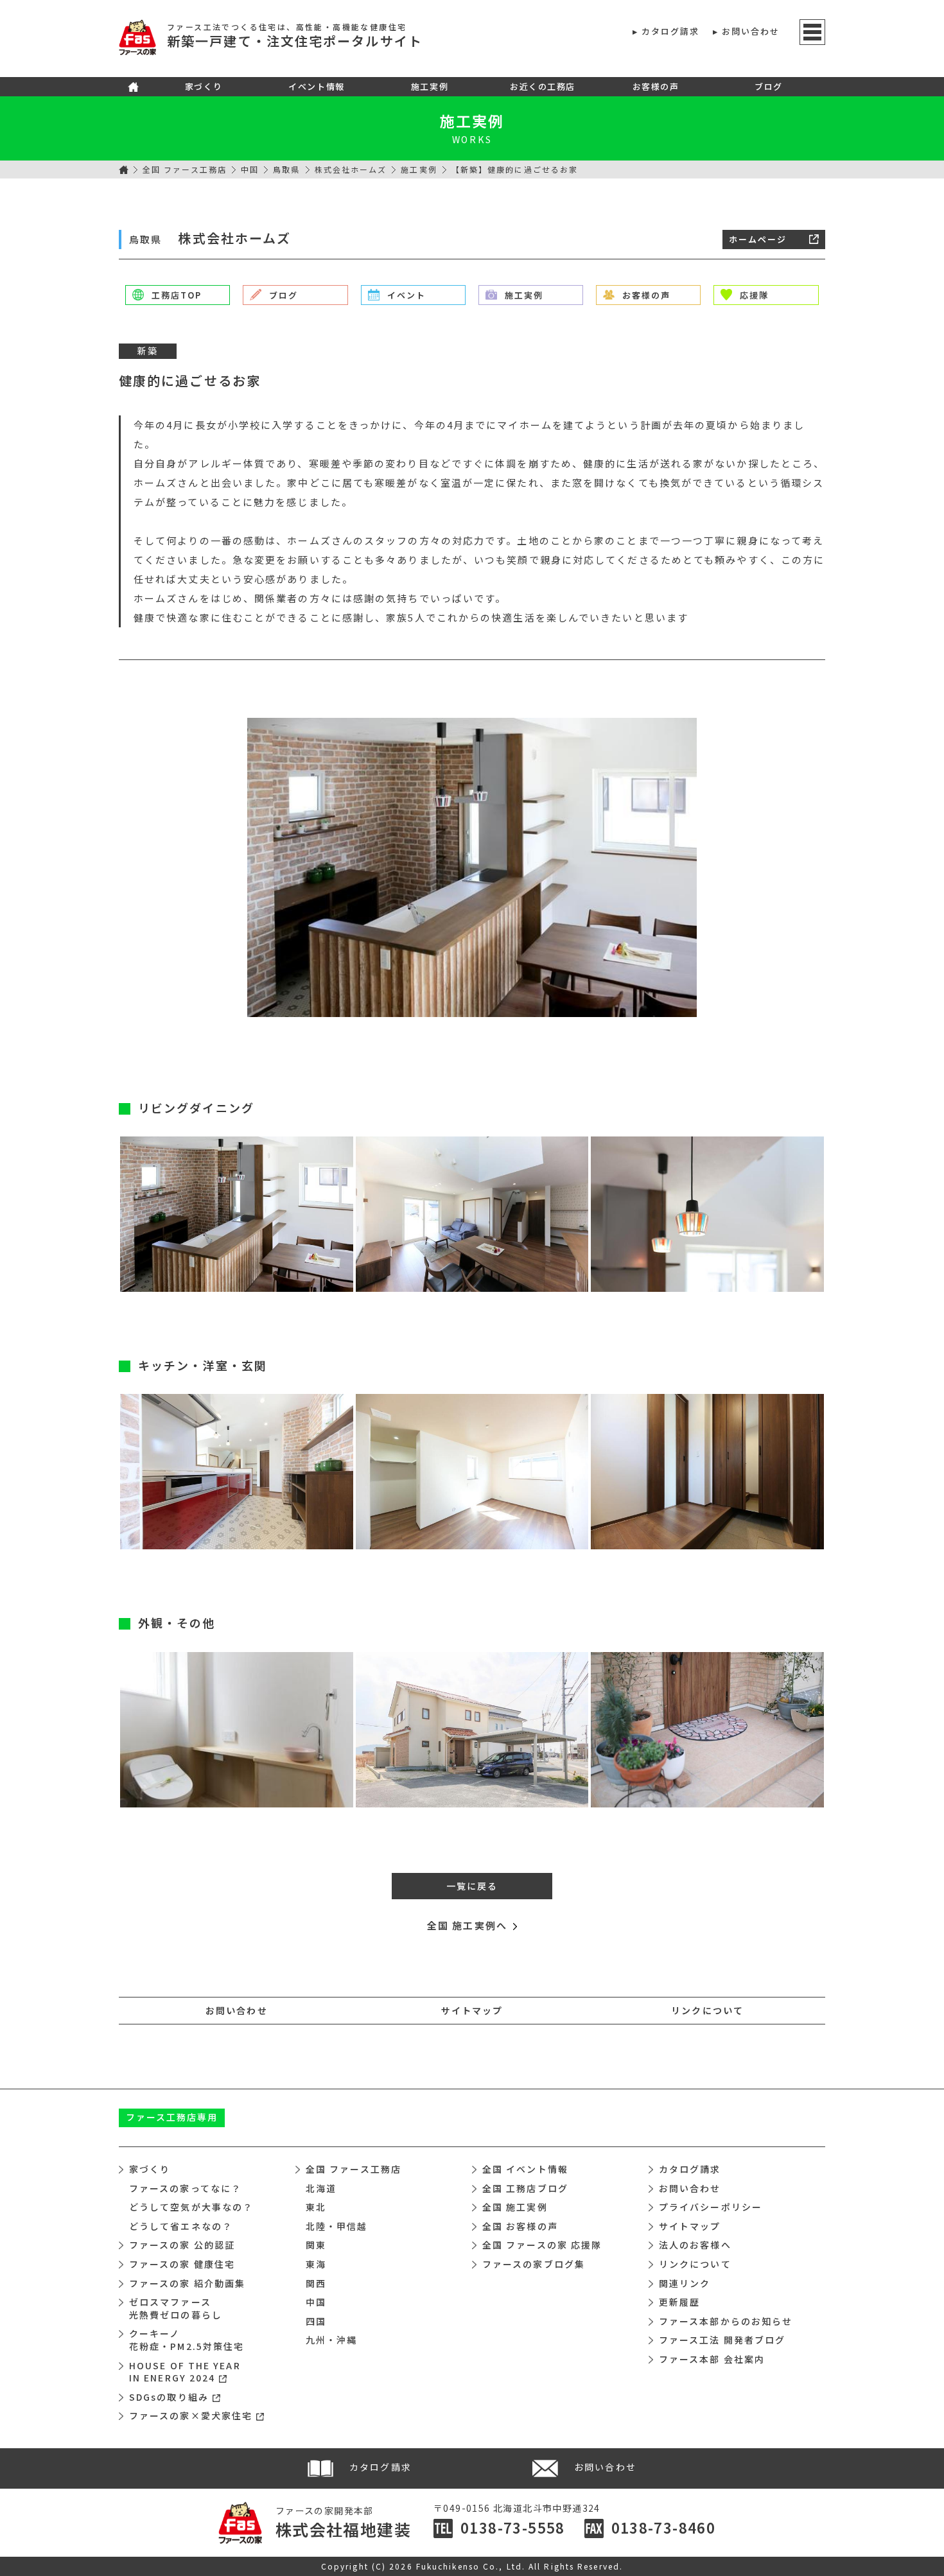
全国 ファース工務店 (185, 169)
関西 (316, 2283)
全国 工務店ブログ (525, 2188)
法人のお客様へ (695, 2245)
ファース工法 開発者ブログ (722, 2340)
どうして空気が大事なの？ (191, 2207)
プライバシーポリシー (711, 2207)
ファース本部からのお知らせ (726, 2321)
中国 (250, 169)
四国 (316, 2321)
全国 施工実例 (515, 2207)
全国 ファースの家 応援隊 (542, 2245)
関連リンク (685, 2283)
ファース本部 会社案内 (712, 2359)
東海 (316, 2264)
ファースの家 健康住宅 (182, 2264)
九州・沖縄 (332, 2340)
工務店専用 (172, 2117)
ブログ (769, 86)
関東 (316, 2245)
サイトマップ (472, 2010)
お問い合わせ (751, 31)
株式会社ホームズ (351, 169)
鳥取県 (286, 169)
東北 (316, 2207)
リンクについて (707, 2010)
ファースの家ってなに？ (185, 2188)
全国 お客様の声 (520, 2226)
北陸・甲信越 (337, 2226)
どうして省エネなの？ (181, 2226)
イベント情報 (316, 86)
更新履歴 (679, 2302)
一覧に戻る (472, 1886)
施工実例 (430, 86)
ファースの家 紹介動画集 (187, 2283)
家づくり (204, 86)
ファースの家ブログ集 (534, 2264)
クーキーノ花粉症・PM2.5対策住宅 (187, 2340)
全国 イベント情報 (525, 2169)
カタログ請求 (671, 31)
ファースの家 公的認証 (182, 2245)
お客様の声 (656, 86)
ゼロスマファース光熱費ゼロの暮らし (176, 2308)
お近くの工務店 (543, 86)
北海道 (321, 2188)
